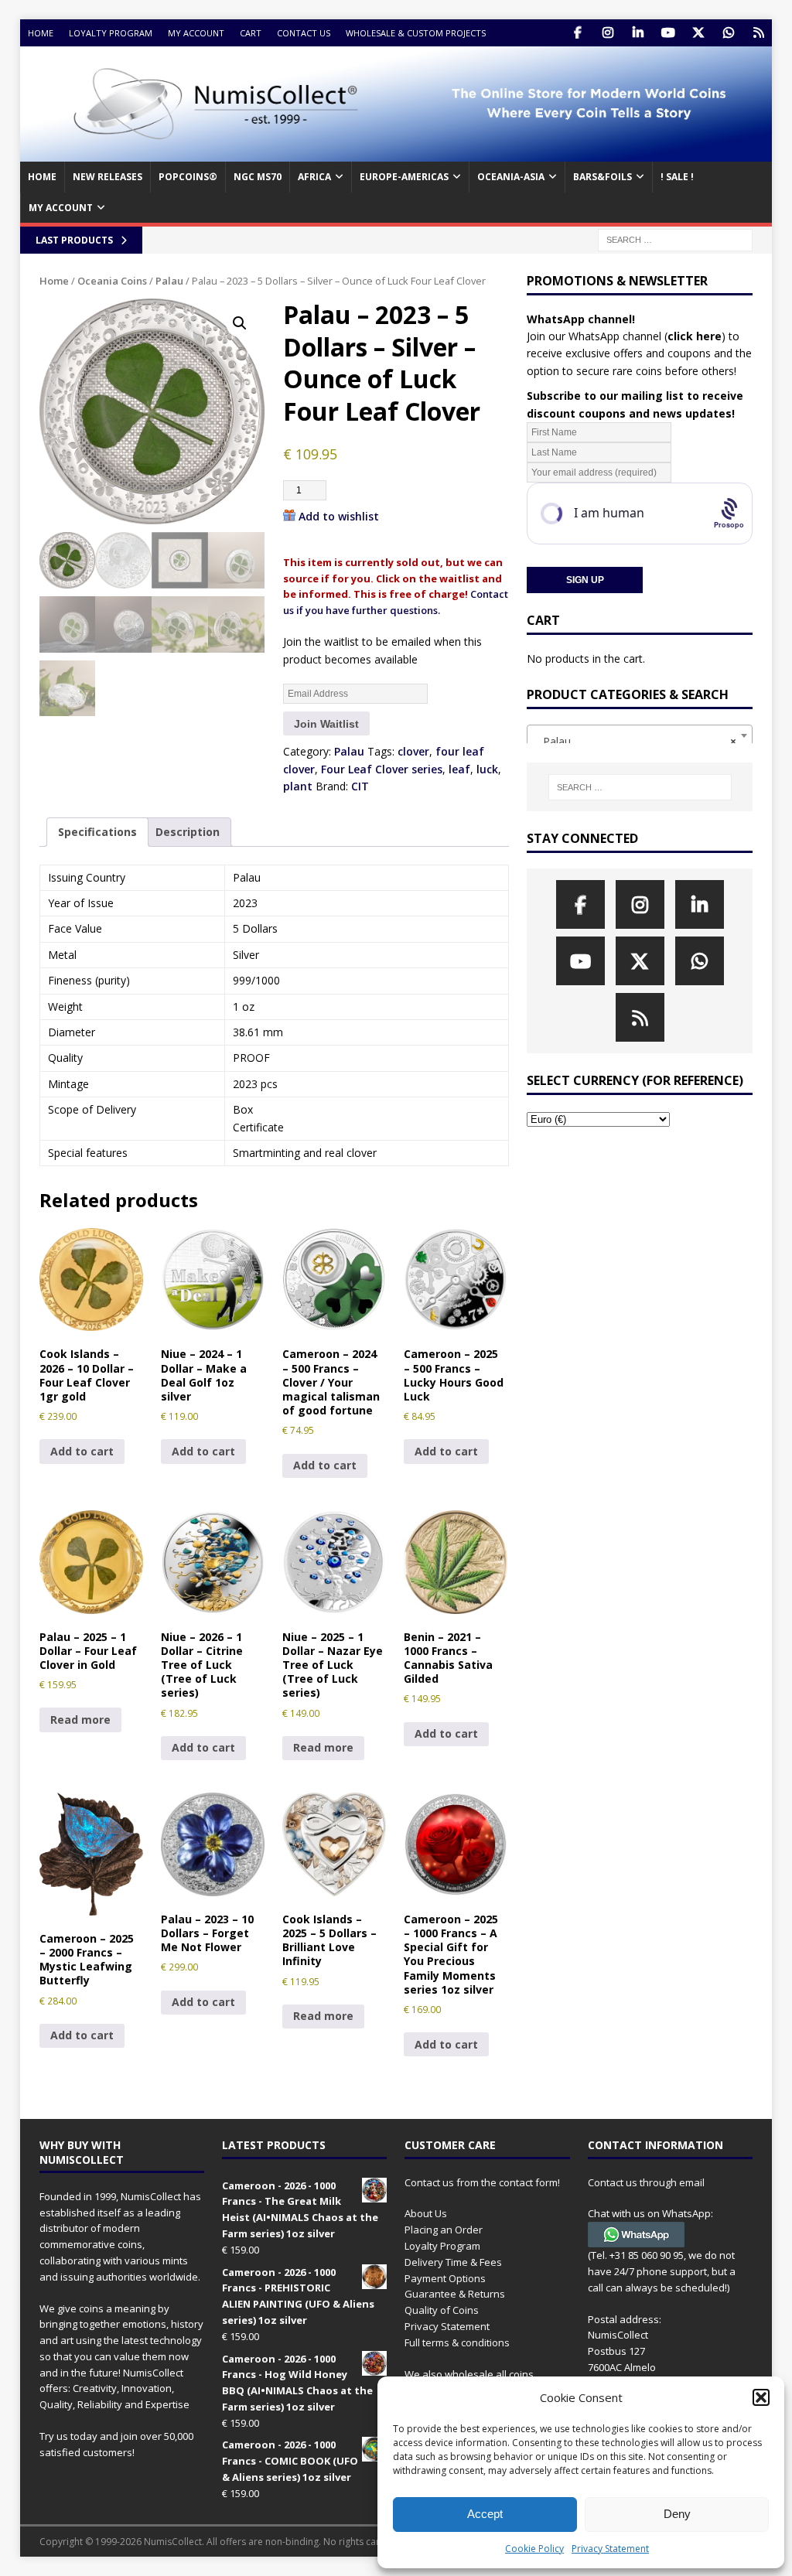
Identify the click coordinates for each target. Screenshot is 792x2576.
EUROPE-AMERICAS (404, 177)
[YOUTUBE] (668, 33)
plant (298, 786)
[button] (761, 2397)
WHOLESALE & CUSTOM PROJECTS (416, 33)
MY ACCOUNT (61, 208)
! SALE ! (677, 177)
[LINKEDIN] (638, 33)
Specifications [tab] (97, 832)
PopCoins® (188, 177)
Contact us (304, 33)
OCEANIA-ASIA (511, 177)
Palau (169, 281)
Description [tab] (188, 832)
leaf (459, 769)
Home (41, 33)
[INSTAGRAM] (608, 33)
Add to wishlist (339, 516)
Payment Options (445, 2278)
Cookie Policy (534, 2549)
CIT (360, 786)
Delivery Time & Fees (453, 2262)
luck (487, 769)
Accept (485, 2514)
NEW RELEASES (108, 177)
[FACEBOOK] (577, 33)
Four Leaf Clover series (382, 769)
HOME (42, 177)
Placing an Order (444, 2230)
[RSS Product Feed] (758, 33)
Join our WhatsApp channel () (626, 336)
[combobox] (640, 735)
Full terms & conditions (457, 2342)
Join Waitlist (326, 724)
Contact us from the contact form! (482, 2182)
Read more (80, 1720)
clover (413, 751)
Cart (251, 33)
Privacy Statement (610, 2549)
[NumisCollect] (396, 153)
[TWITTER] (698, 33)
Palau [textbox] (635, 741)
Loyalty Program (111, 33)
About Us (426, 2213)
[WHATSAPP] (728, 33)
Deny (677, 2514)
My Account (196, 33)
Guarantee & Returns (455, 2294)
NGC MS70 (258, 177)
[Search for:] (675, 239)
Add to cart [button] (82, 1451)
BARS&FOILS (603, 177)
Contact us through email (646, 2182)
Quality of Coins (442, 2310)
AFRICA (314, 177)
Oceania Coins (112, 281)
